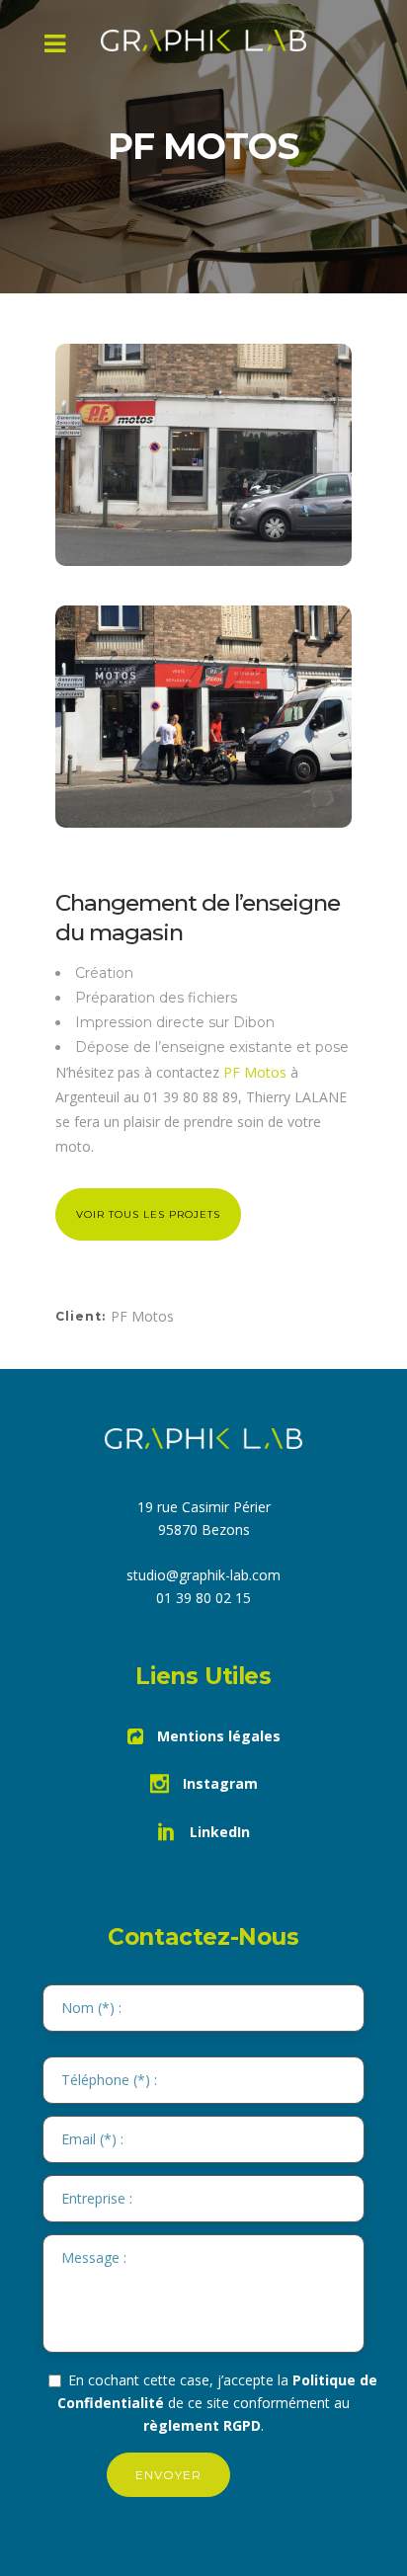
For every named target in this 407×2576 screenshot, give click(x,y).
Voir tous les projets (148, 1214)
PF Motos (255, 1072)
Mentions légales (217, 1736)
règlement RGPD (202, 2425)
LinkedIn (218, 1832)
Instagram (218, 1783)
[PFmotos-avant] (203, 455)
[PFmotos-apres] (203, 717)
